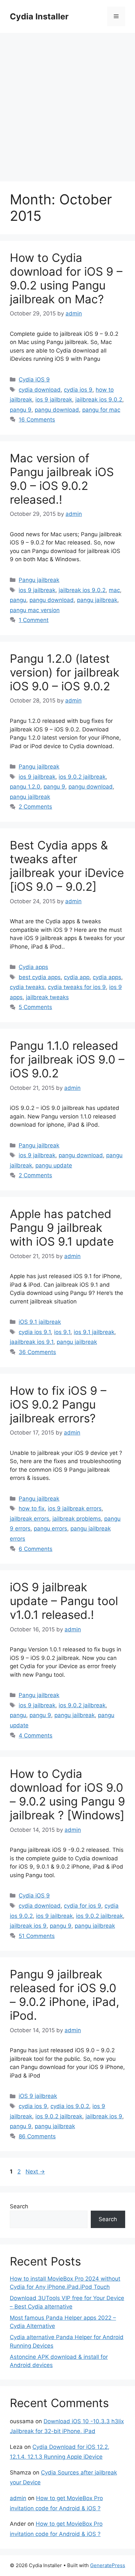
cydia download (40, 390)
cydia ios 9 (78, 390)
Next (35, 2172)
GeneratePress (108, 2565)
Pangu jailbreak (39, 580)
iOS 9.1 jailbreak (40, 1322)
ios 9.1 (62, 1332)
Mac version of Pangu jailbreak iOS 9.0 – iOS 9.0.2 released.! (62, 479)
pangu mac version (35, 610)
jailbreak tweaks (47, 997)
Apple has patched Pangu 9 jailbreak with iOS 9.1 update (62, 1228)
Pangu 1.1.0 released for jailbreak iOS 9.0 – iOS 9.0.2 (67, 1059)
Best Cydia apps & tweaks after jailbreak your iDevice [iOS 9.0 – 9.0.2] (67, 866)
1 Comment (34, 620)
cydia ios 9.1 (35, 1332)
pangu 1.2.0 (25, 787)
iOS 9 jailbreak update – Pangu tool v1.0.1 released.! (64, 1601)
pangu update (54, 1165)
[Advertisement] (67, 104)
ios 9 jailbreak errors (75, 1508)
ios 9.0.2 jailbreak (82, 777)
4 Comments (36, 1736)
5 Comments (35, 1007)
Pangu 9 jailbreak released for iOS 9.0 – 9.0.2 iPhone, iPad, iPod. (65, 1995)
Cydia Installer (39, 16)
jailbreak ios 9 (28, 1926)
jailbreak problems (77, 1519)
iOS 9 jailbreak (38, 2096)
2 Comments (35, 807)
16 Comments (37, 420)
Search (19, 2206)
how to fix (32, 1508)
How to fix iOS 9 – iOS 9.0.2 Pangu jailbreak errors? (58, 1404)
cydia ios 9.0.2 (70, 2106)
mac (114, 590)
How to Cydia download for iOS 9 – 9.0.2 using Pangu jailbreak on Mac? (66, 278)
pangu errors (50, 1529)
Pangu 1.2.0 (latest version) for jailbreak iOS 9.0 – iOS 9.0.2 (65, 672)
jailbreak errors (29, 1519)
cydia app (77, 977)
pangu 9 (21, 410)
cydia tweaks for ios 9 (77, 987)
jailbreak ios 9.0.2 (99, 400)
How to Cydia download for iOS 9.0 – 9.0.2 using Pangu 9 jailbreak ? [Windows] (67, 1794)
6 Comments (36, 1549)
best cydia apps (40, 977)
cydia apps (107, 977)
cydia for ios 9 (83, 1906)
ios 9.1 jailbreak (94, 1332)
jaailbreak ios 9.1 (32, 1342)
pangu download (57, 410)
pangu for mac (101, 410)
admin (18, 2498)
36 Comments (37, 1352)
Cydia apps (33, 967)
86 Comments (37, 2136)
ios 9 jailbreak (54, 400)
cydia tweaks (27, 987)
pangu (18, 600)
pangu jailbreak (97, 600)
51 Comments (37, 1936)
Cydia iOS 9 (34, 379)
